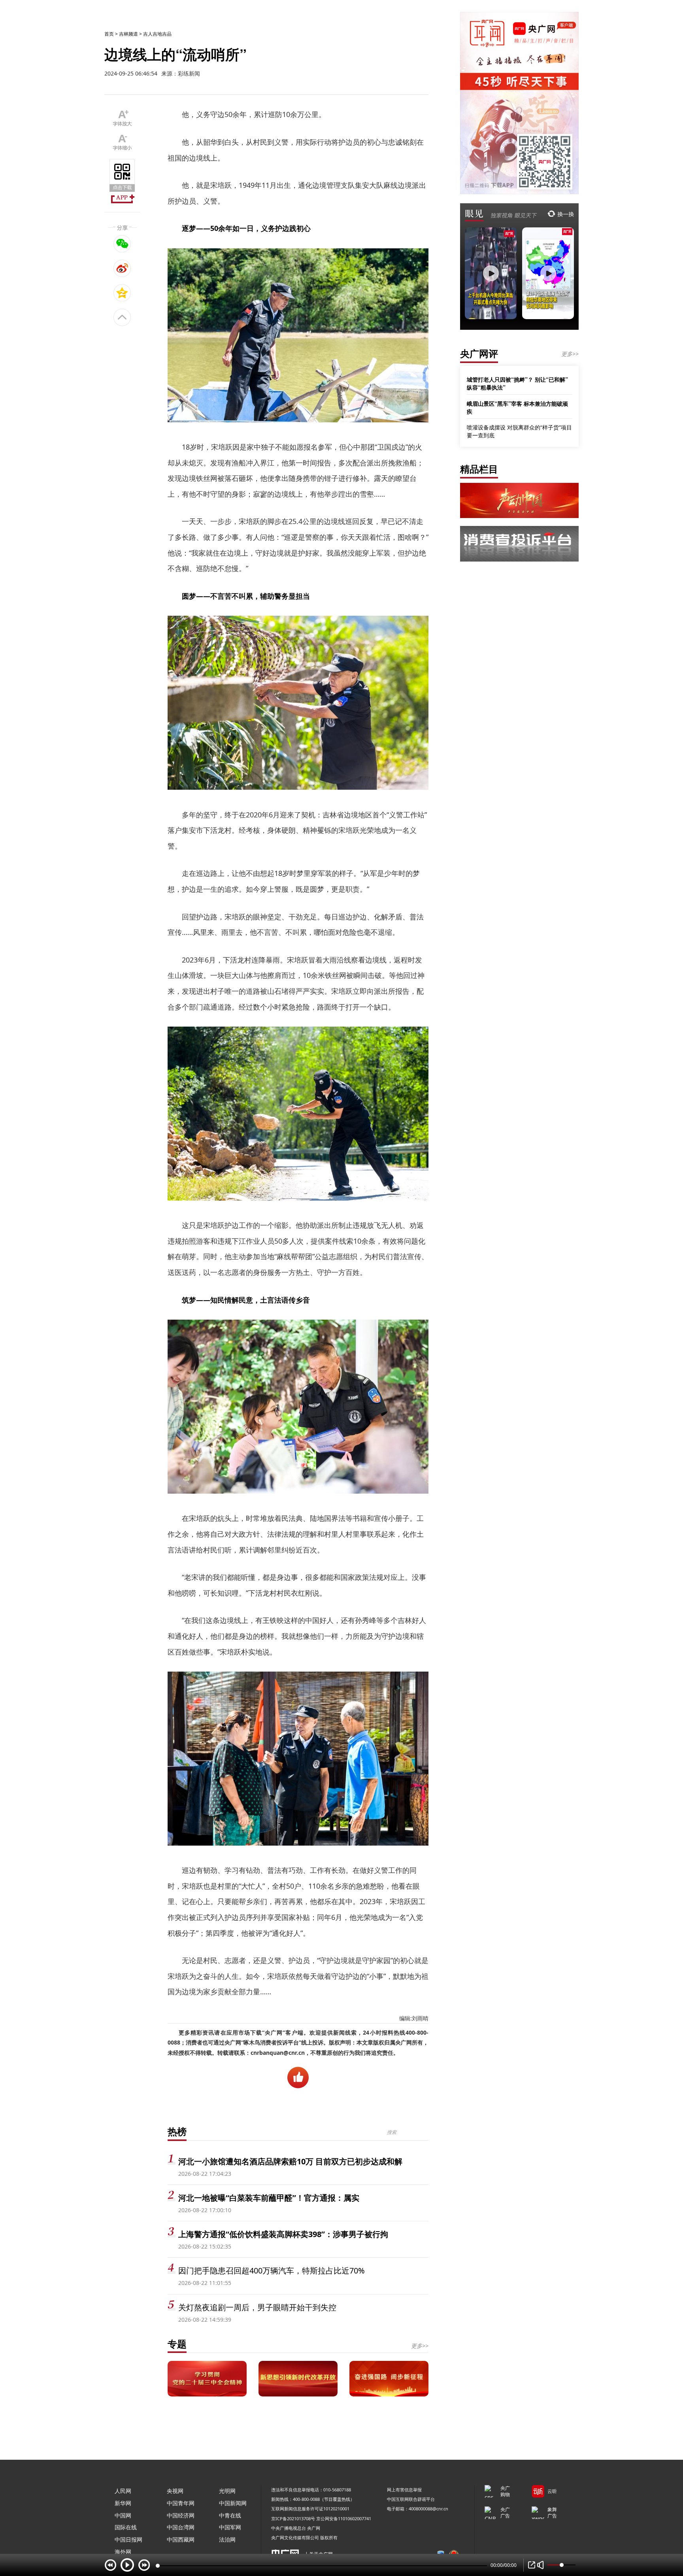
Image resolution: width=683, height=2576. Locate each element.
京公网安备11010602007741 (344, 2518)
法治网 (227, 2539)
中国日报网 (128, 2539)
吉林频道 (128, 34)
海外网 (123, 2552)
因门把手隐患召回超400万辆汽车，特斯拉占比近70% (272, 2271)
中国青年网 (181, 2503)
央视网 (175, 2491)
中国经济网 (181, 2515)
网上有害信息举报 (404, 2490)
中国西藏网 (181, 2539)
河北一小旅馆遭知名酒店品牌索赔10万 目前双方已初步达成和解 (290, 2161)
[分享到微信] (122, 244)
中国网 (123, 2515)
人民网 (123, 2491)
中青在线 (230, 2515)
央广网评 (479, 353)
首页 (109, 34)
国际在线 (126, 2527)
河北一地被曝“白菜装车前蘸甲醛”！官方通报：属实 (269, 2198)
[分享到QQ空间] (122, 293)
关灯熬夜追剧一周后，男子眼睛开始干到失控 (257, 2307)
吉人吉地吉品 (157, 34)
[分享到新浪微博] (122, 268)
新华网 (123, 2503)
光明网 (227, 2491)
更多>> (420, 2346)
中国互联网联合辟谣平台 (411, 2499)
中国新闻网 (233, 2503)
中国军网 (230, 2527)
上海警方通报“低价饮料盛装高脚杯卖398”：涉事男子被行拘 (283, 2234)
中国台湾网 (181, 2527)
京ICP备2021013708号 (293, 2518)
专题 (177, 2344)
